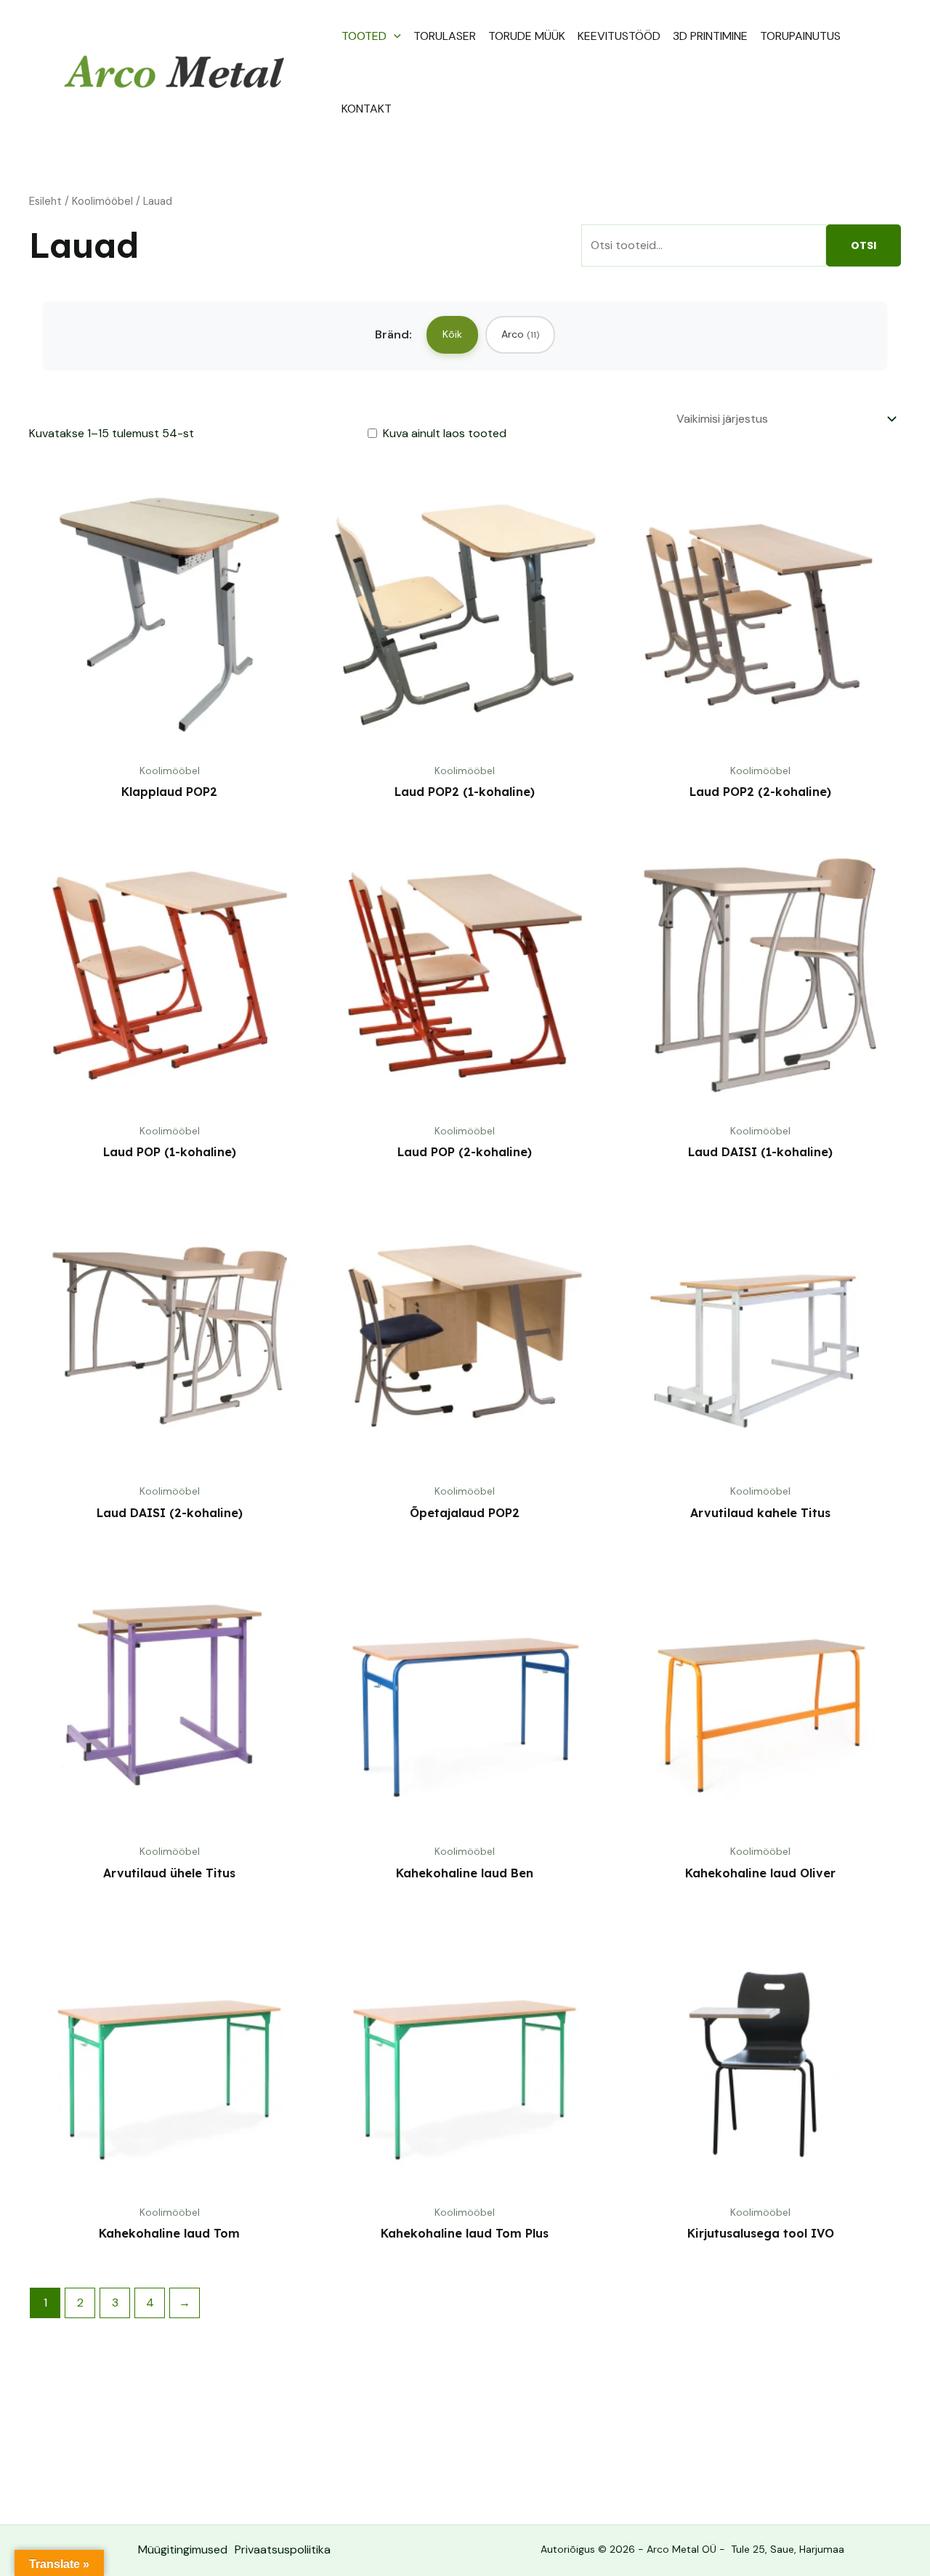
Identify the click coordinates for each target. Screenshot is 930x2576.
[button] (394, 36)
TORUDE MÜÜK (527, 36)
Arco (520, 334)
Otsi (864, 245)
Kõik (452, 334)
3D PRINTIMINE (710, 36)
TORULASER (445, 36)
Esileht (45, 201)
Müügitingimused (183, 2549)
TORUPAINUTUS (800, 36)
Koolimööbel (102, 201)
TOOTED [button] (364, 36)
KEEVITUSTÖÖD (619, 36)
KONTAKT (367, 109)
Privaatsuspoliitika (283, 2549)
